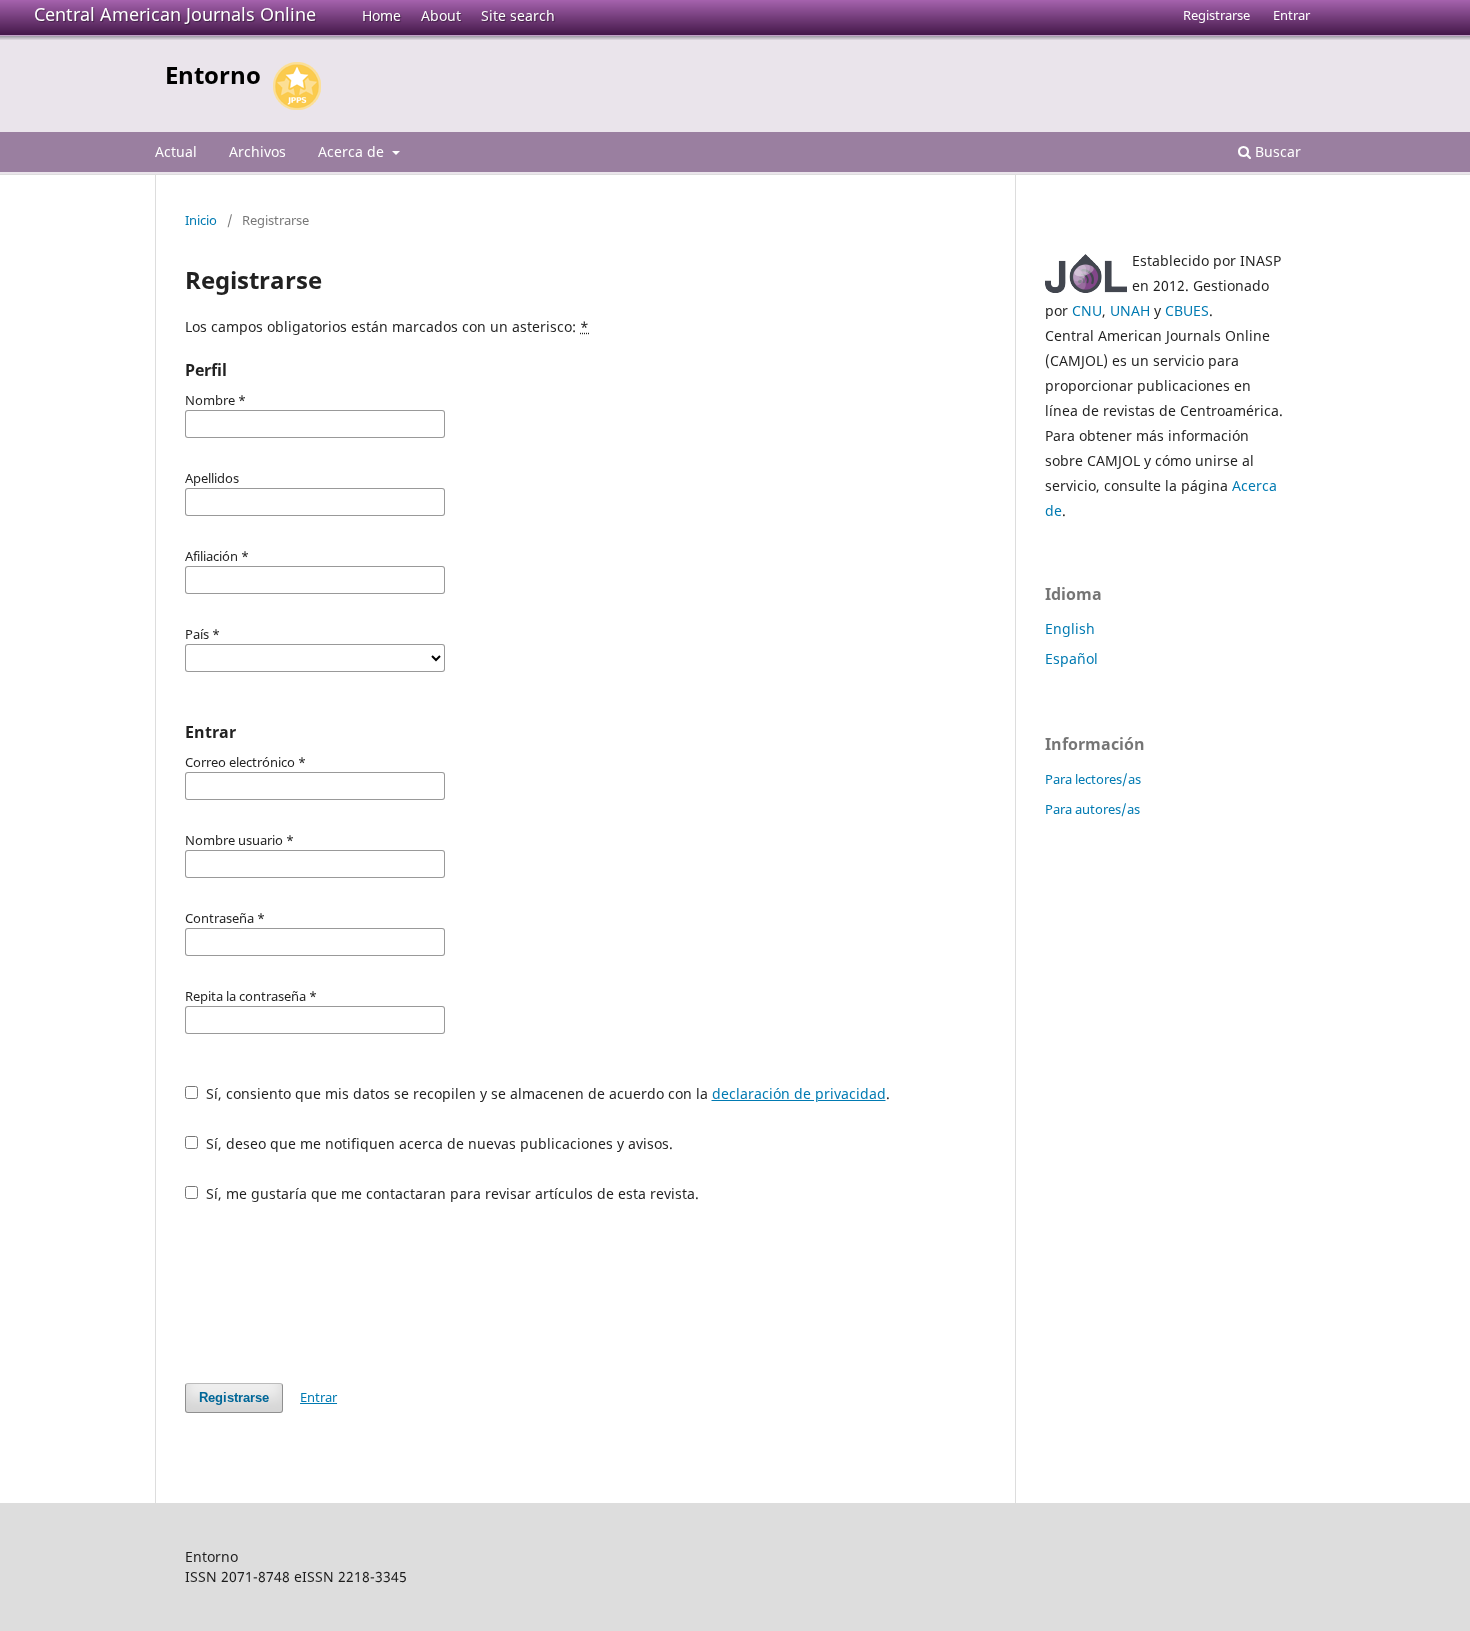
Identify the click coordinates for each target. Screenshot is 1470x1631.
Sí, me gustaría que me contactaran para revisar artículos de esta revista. (450, 1193)
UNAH (1130, 310)
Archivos (257, 151)
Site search (518, 15)
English (1070, 628)
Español (1071, 658)
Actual (176, 151)
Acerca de (353, 151)
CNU (1087, 310)
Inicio (201, 220)
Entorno (213, 74)
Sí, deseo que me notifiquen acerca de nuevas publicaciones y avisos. (437, 1143)
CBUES (1187, 310)
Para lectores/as (1093, 779)
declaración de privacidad (799, 1093)
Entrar (1291, 15)
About (441, 15)
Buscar (1276, 151)
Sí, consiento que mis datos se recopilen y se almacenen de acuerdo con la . (546, 1093)
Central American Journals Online (175, 14)
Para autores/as (1092, 809)
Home (381, 15)
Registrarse (1216, 15)
